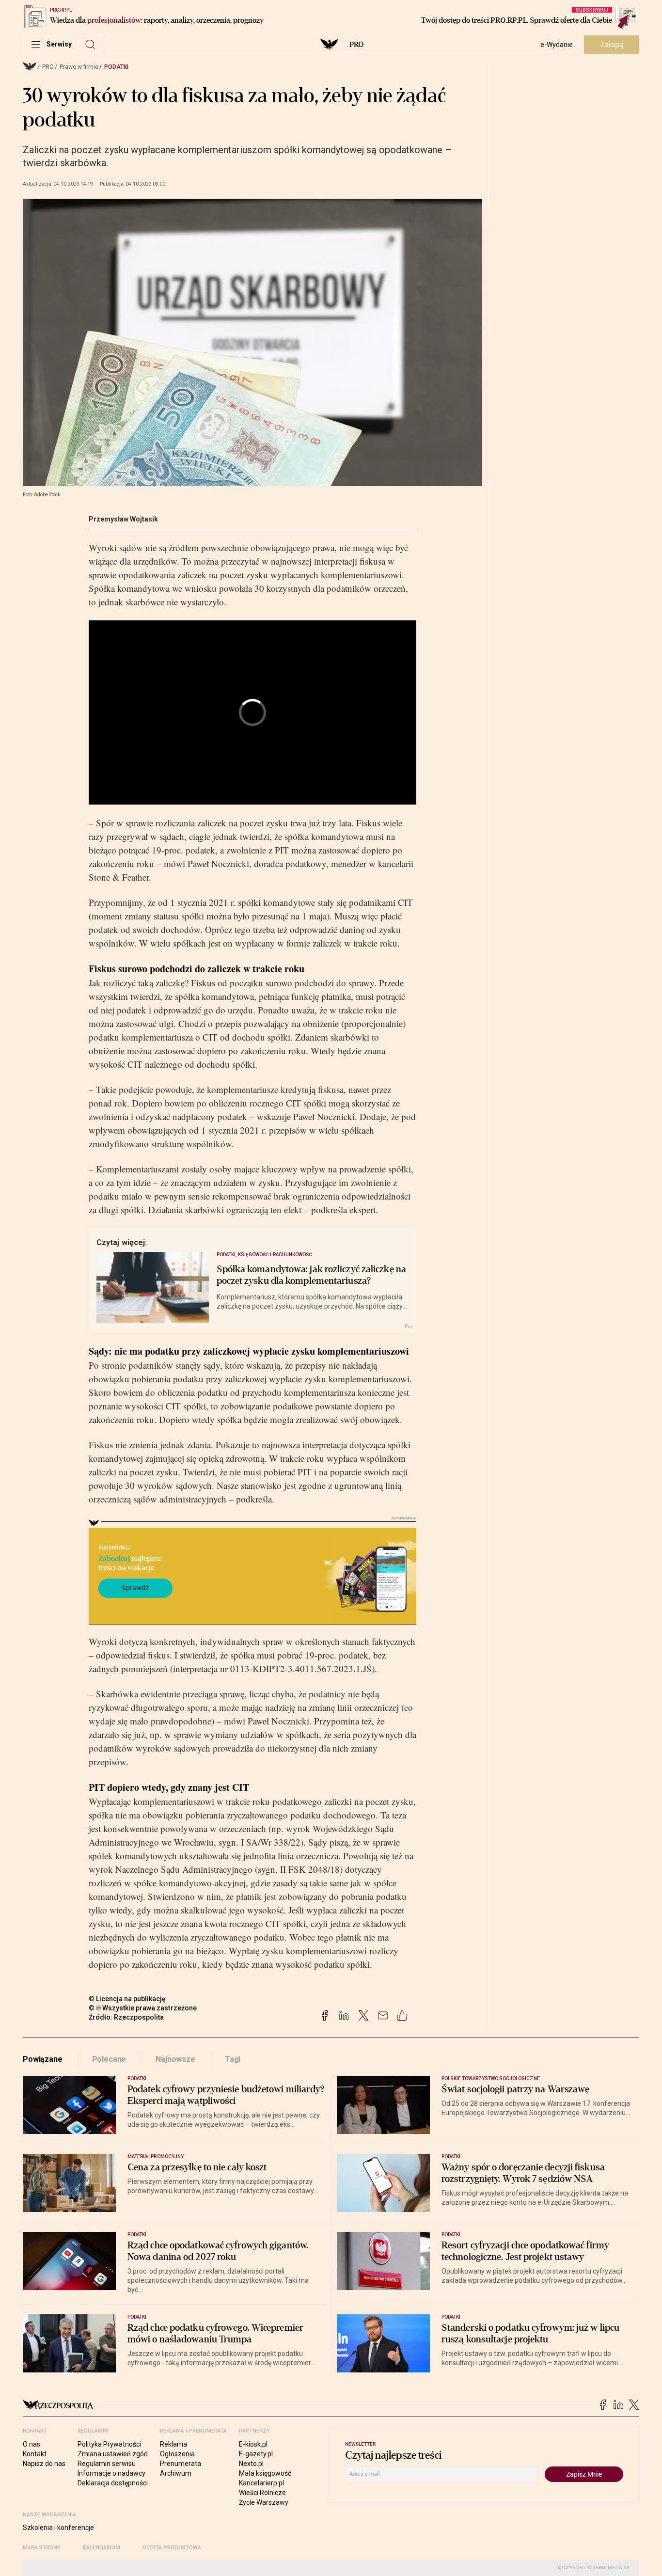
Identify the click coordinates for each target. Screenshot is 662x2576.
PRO (356, 45)
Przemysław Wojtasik (123, 519)
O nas (32, 2444)
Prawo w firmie (79, 67)
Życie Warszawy (264, 2502)
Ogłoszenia (177, 2454)
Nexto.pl (251, 2464)
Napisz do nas (44, 2464)
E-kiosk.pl (253, 2444)
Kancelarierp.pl (261, 2483)
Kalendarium (102, 2548)
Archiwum (176, 2473)
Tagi (233, 2059)
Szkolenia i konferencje (58, 2528)
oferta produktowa (172, 2548)
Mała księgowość (265, 2473)
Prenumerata (181, 2464)
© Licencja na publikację (127, 1999)
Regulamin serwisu (107, 2464)
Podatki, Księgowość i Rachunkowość (265, 1255)
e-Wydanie (557, 45)
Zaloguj (612, 45)
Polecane (109, 2059)
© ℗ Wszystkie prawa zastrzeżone (143, 2008)
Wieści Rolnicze (262, 2493)
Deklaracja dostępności (113, 2483)
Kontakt (35, 2454)
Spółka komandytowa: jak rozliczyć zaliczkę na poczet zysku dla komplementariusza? (312, 1275)
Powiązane (43, 2059)
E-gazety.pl (256, 2454)
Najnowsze (175, 2059)
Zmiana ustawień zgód (113, 2454)
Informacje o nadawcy (111, 2473)
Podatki (116, 67)
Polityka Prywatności (109, 2444)
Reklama (173, 2444)
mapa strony (42, 2548)
